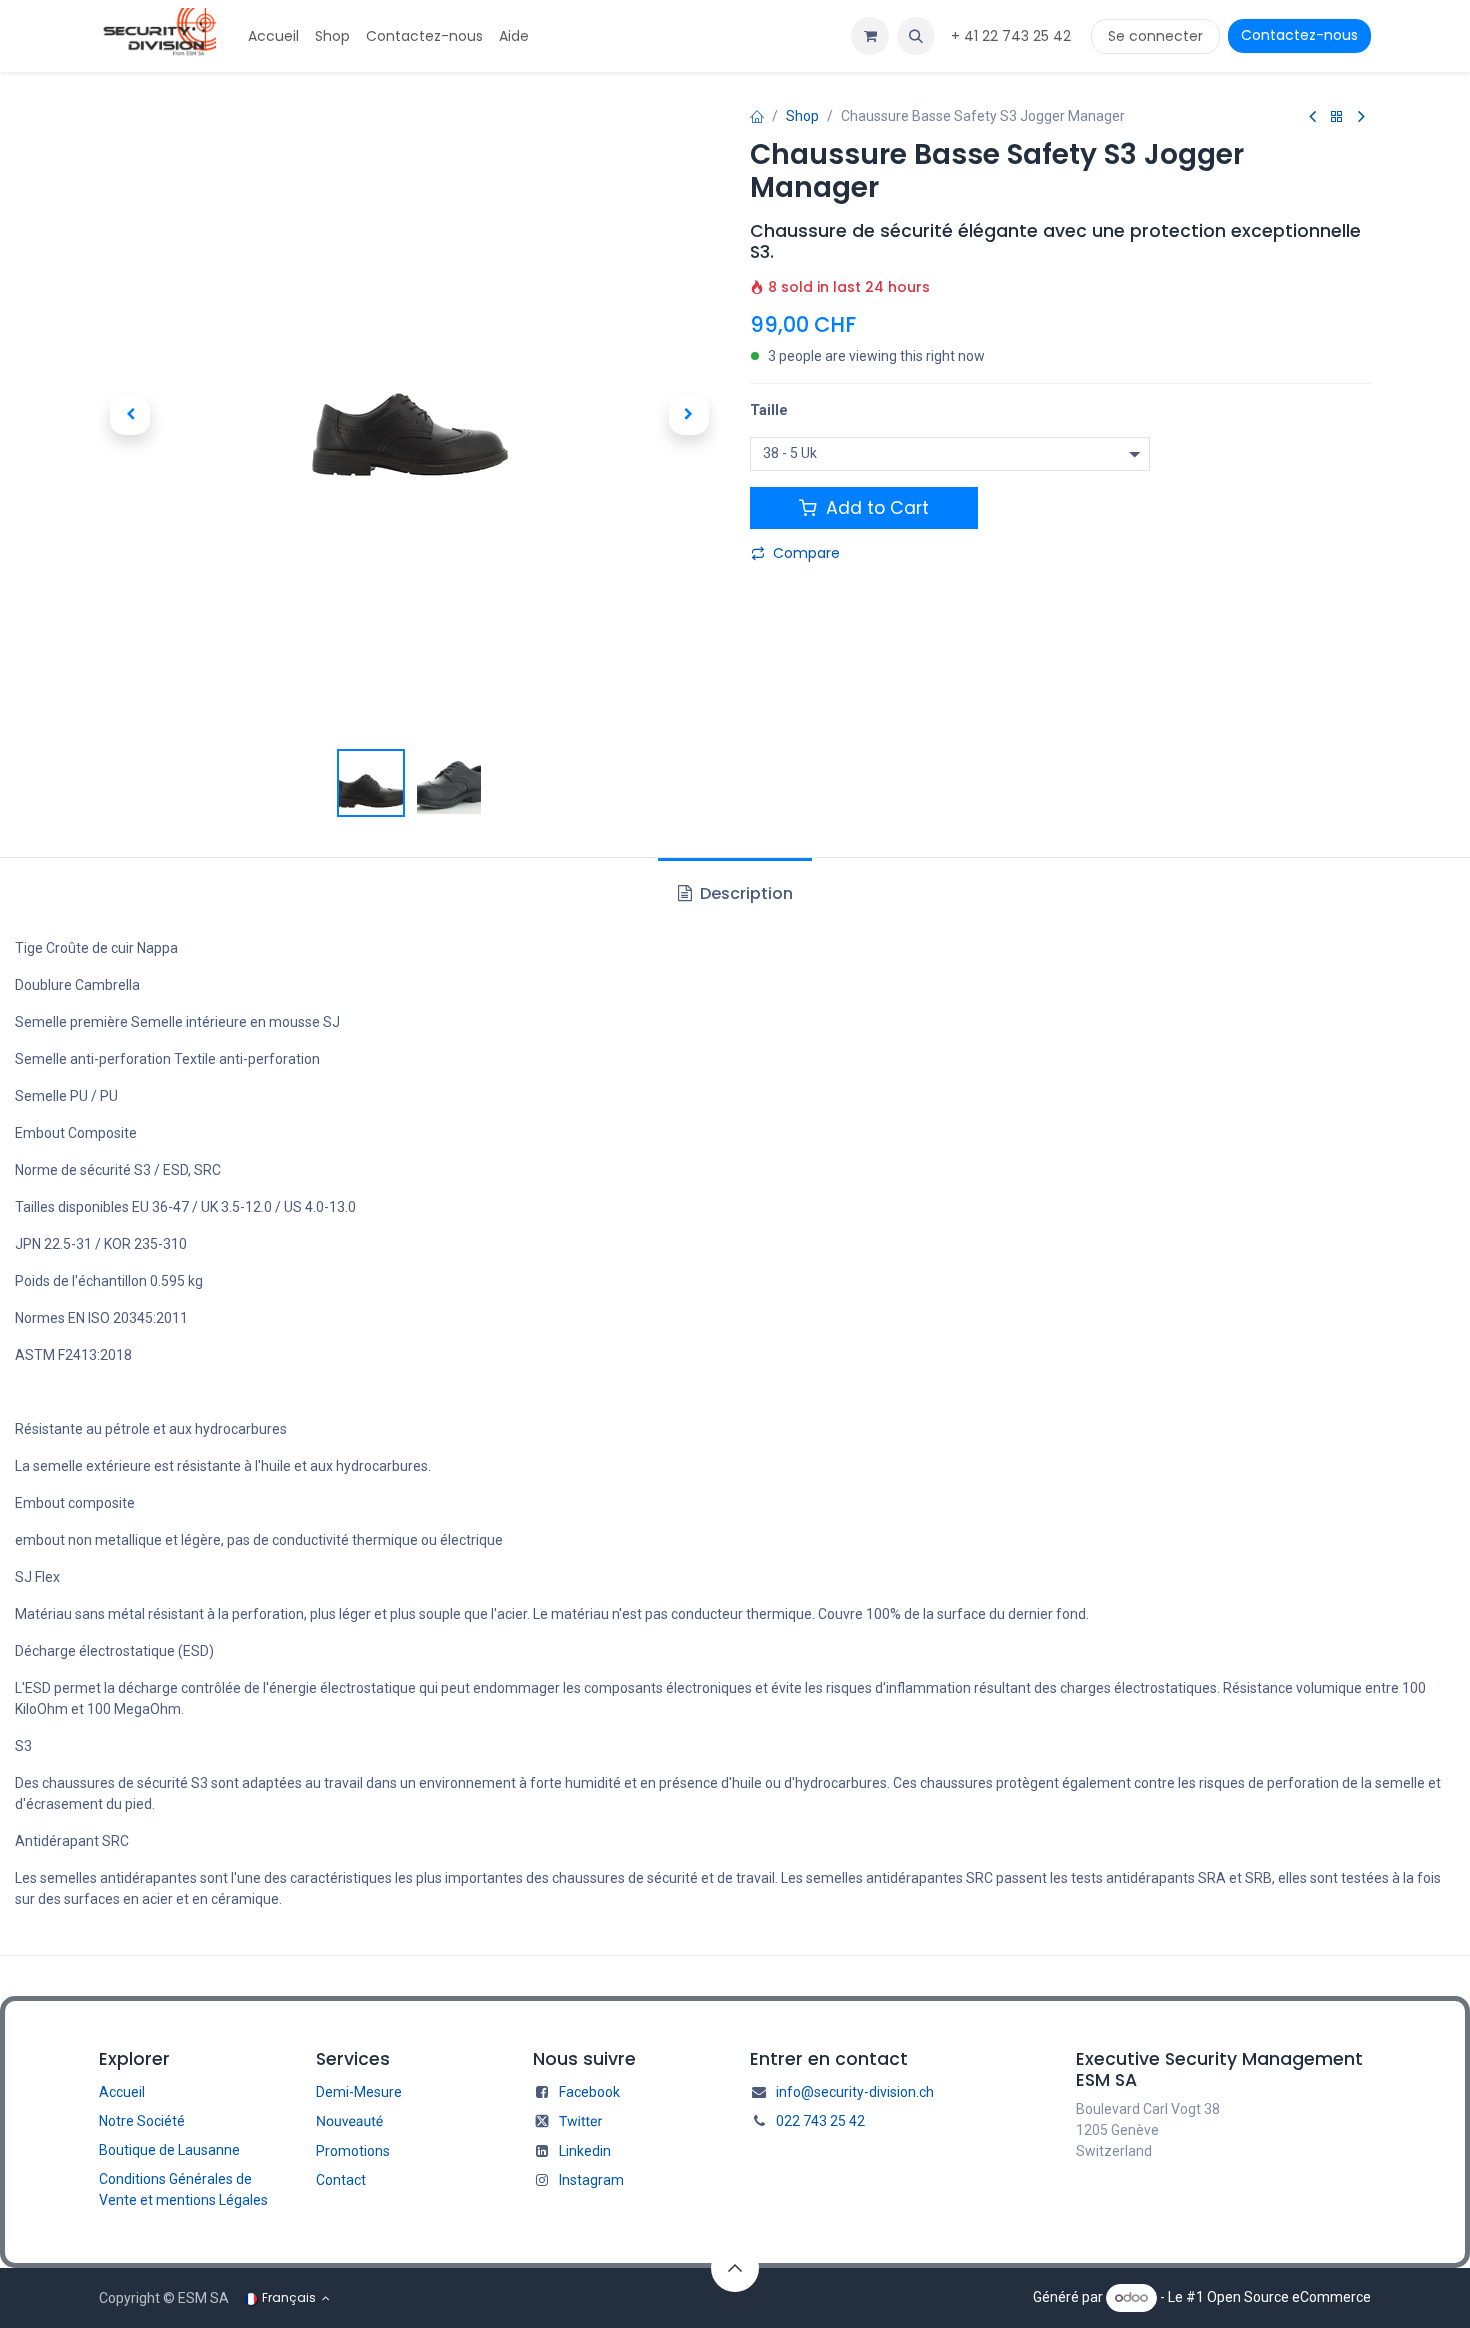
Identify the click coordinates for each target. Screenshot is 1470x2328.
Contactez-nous (1299, 35)
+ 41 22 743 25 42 (1013, 36)
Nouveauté (349, 2122)
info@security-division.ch (855, 2092)
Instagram (591, 2180)
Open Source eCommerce (1289, 2297)
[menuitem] (273, 36)
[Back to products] (1337, 117)
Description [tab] (744, 893)
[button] (916, 36)
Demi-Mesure (359, 2092)
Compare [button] (806, 553)
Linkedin (585, 2151)
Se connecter (1155, 36)
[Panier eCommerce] (870, 36)
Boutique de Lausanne (169, 2150)
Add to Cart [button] (875, 508)
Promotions (353, 2151)
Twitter (580, 2122)
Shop (802, 116)
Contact (341, 2180)
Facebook (589, 2092)
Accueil (122, 2092)
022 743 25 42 (820, 2121)
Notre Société (142, 2121)
